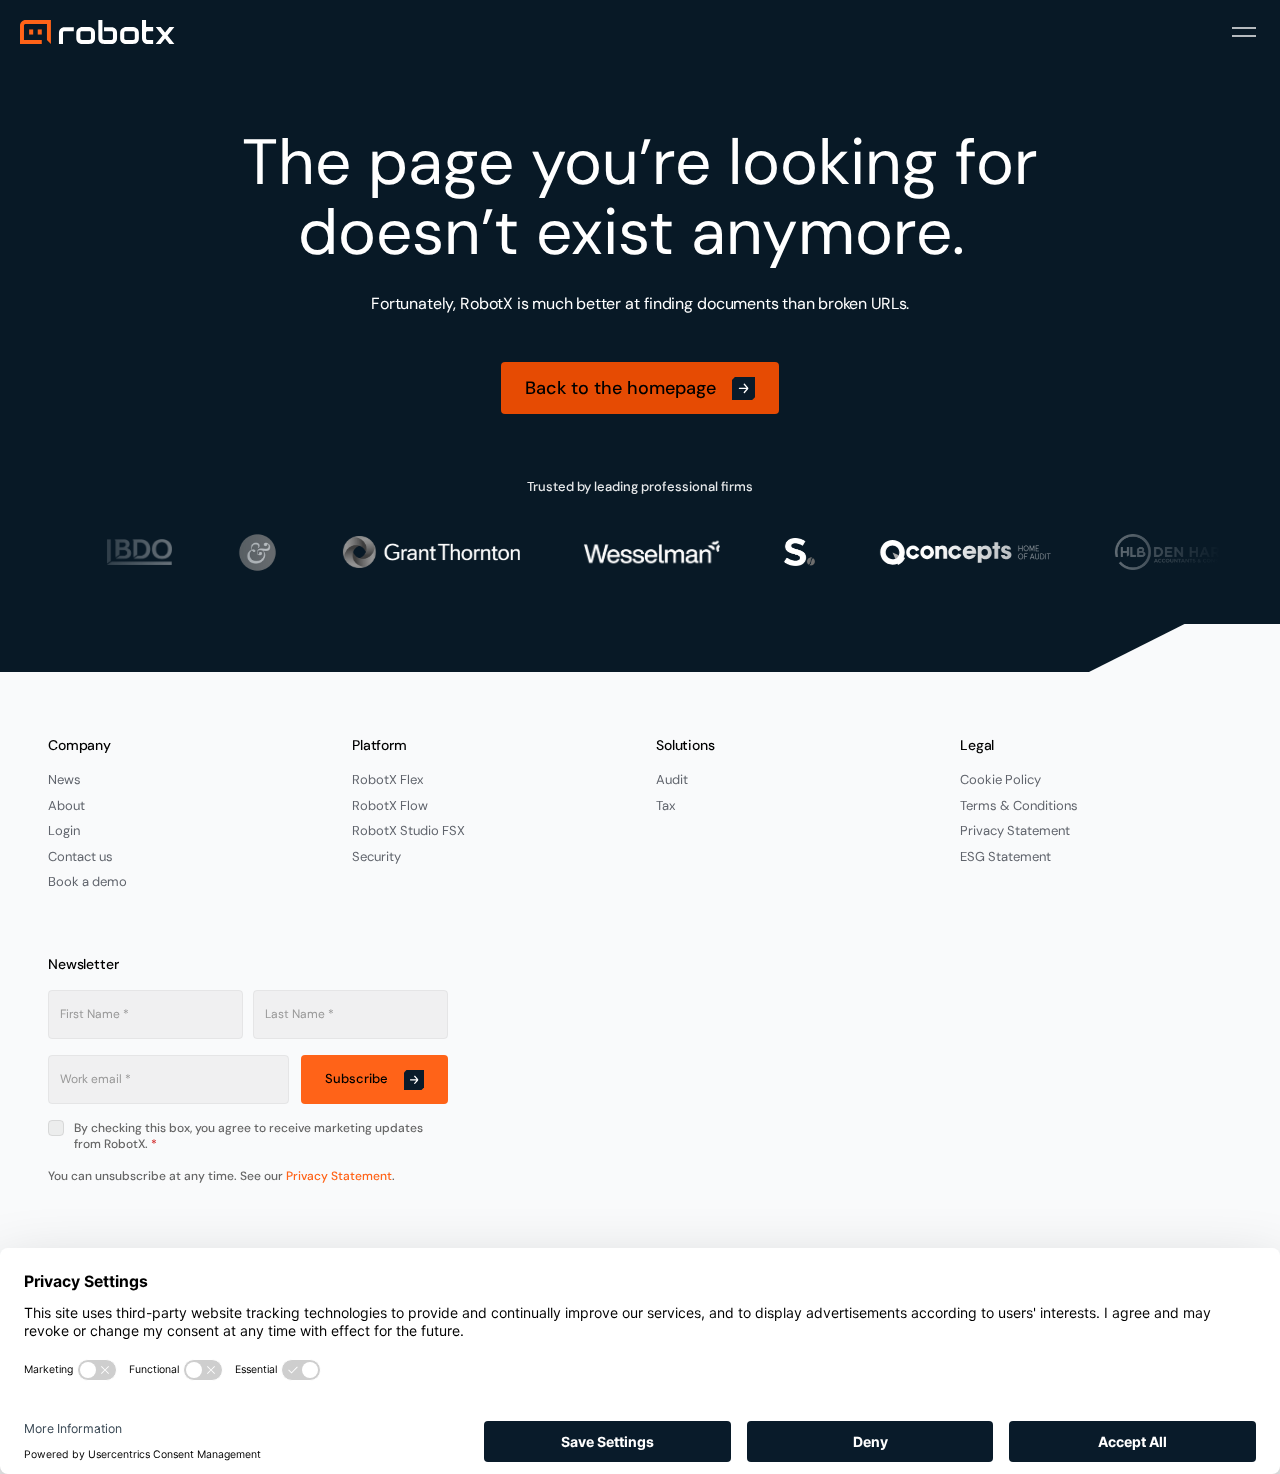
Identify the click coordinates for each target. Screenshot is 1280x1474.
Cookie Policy (1000, 779)
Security (376, 856)
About (66, 805)
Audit (672, 779)
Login (64, 830)
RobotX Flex (387, 779)
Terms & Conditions (1019, 805)
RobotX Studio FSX (408, 830)
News (64, 779)
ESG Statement (1005, 856)
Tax (665, 805)
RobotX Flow (390, 805)
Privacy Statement (1015, 830)
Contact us (80, 856)
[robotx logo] (97, 32)
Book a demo (87, 881)
